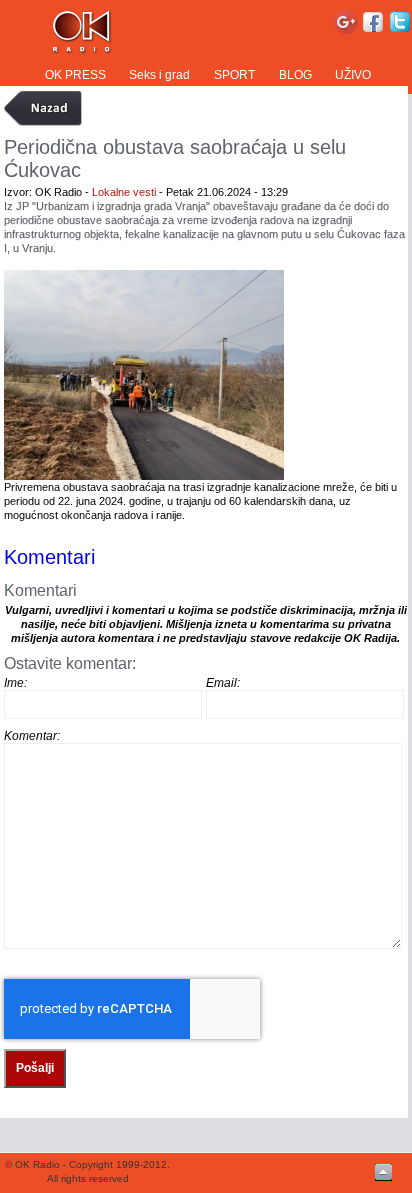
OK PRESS (75, 75)
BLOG (295, 75)
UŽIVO (353, 75)
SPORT (234, 75)
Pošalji (35, 1068)
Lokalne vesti (124, 192)
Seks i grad (159, 75)
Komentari (49, 557)
